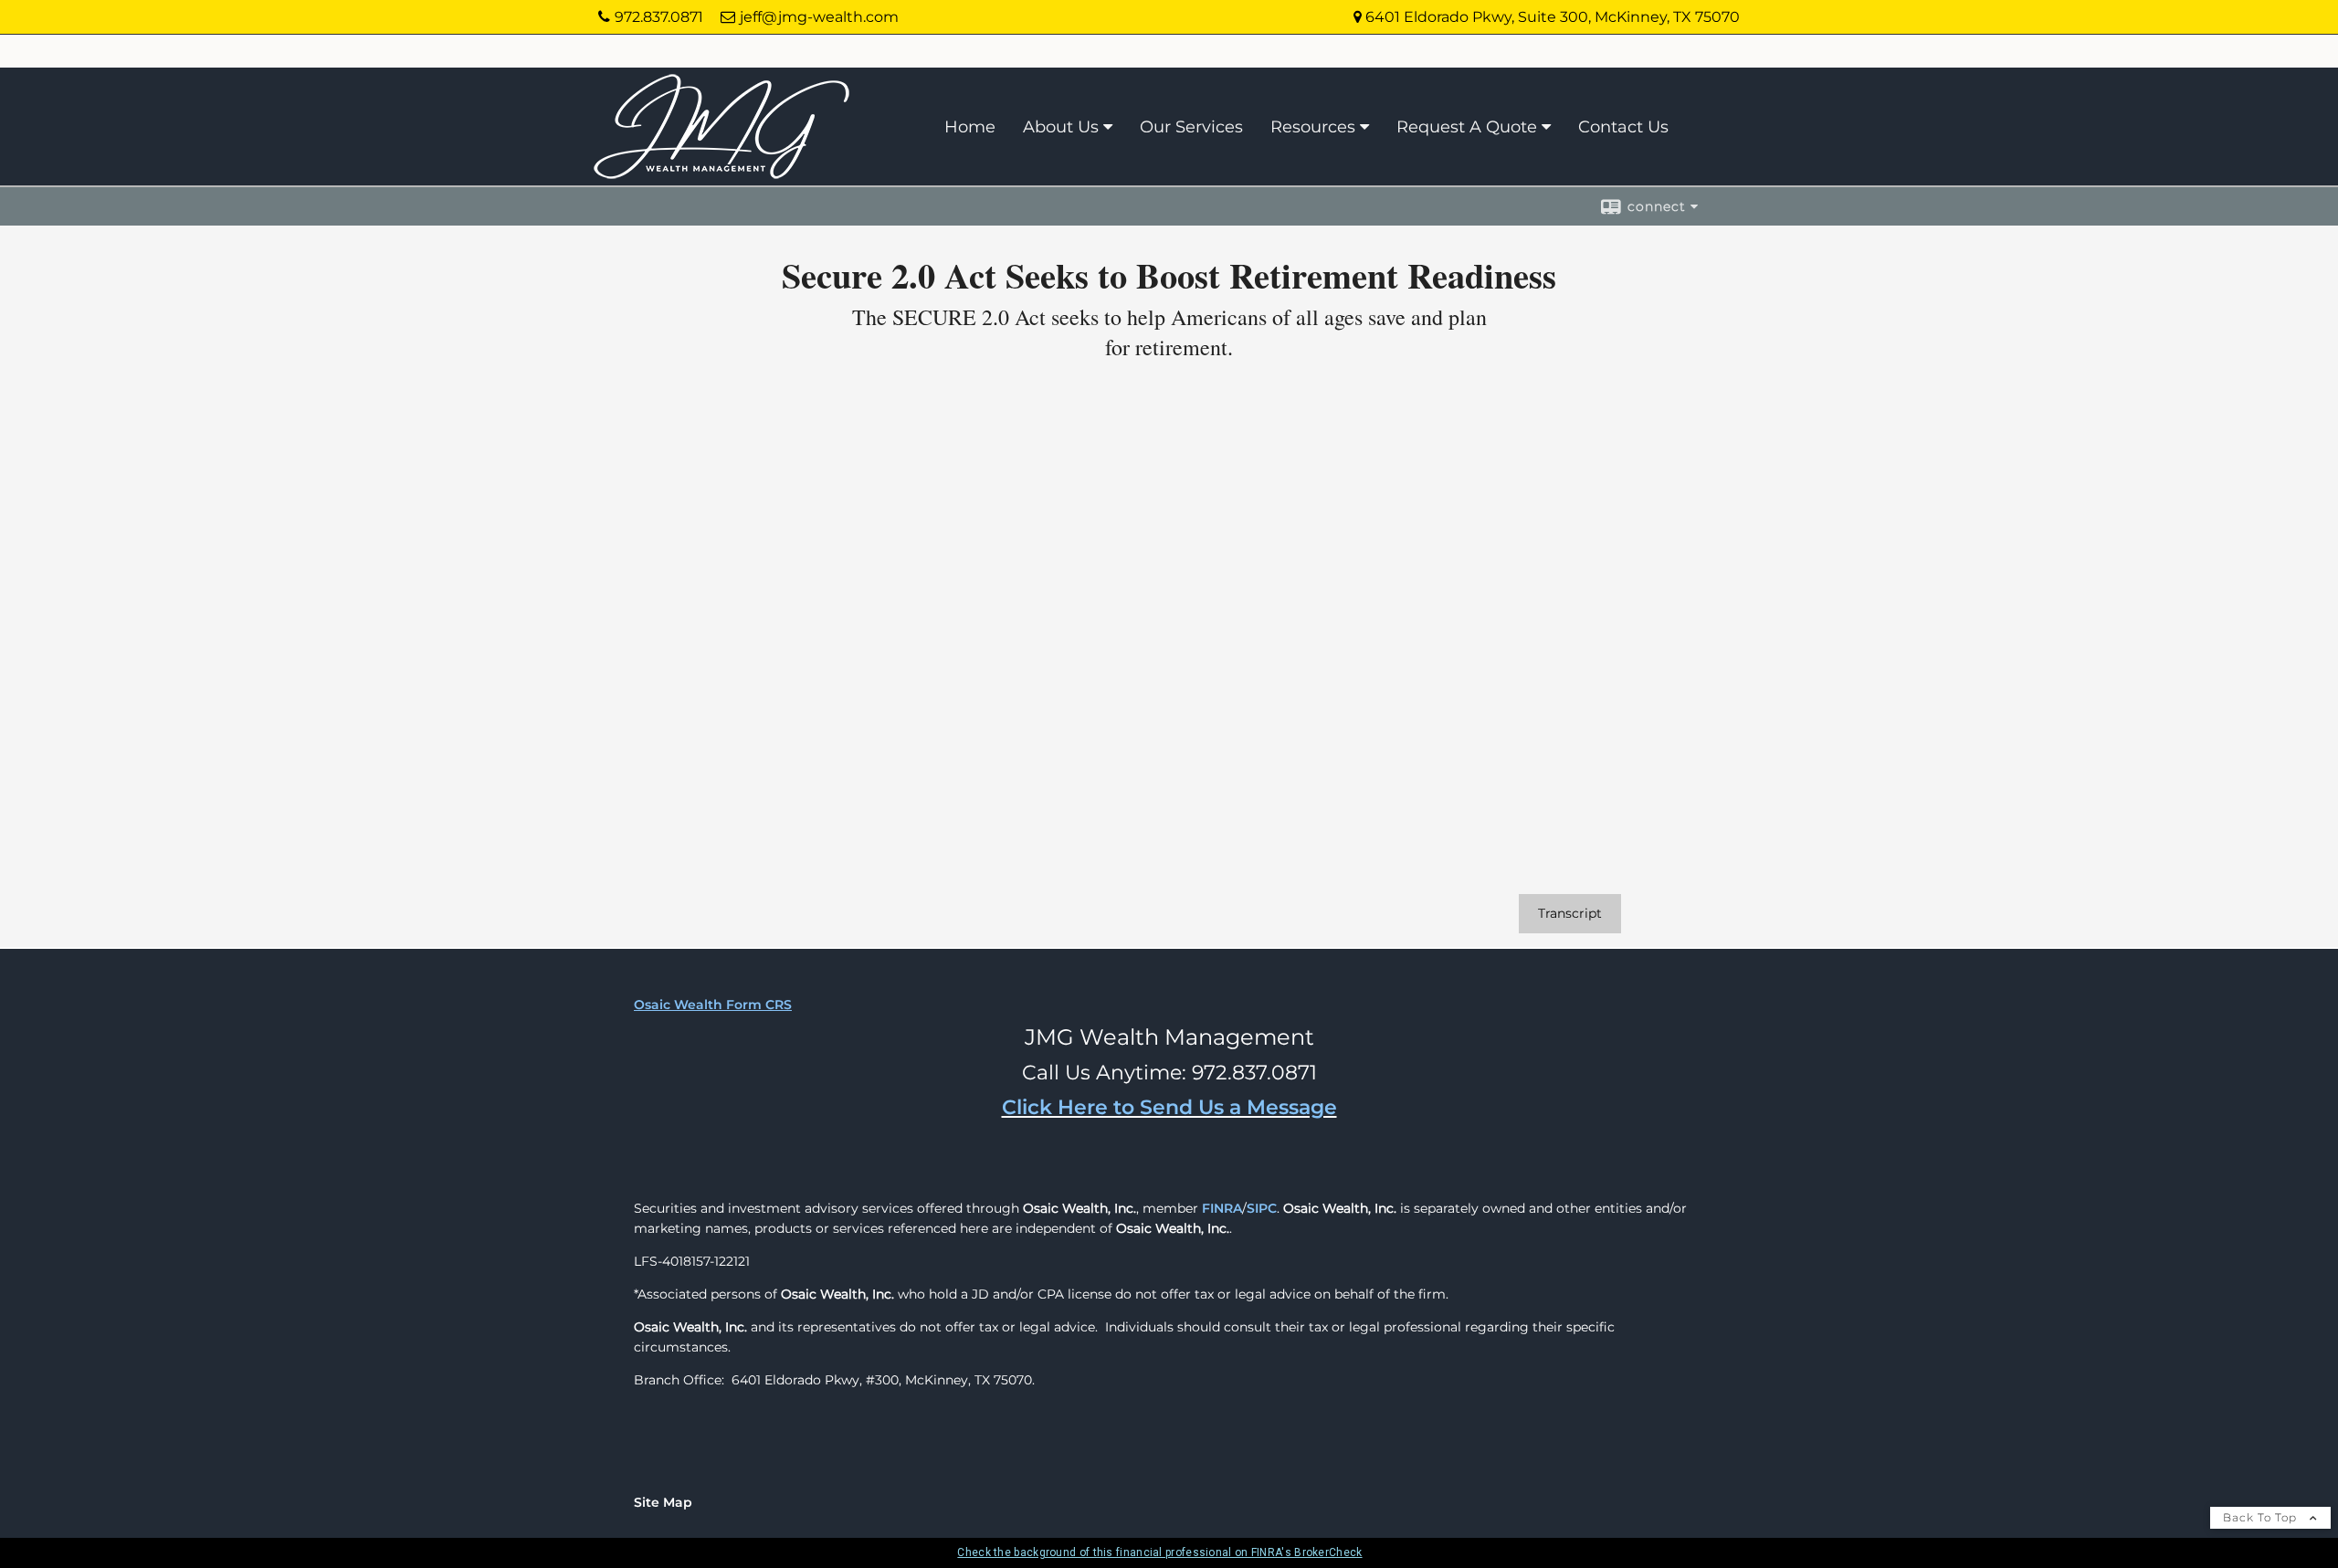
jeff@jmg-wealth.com (819, 17)
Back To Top (2262, 1517)
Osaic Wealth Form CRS (713, 1005)
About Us (1061, 127)
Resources (1313, 127)
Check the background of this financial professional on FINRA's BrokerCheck (1159, 1552)
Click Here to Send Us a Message (1169, 1107)
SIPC (1262, 1208)
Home (970, 127)
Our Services (1191, 127)
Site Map (663, 1502)
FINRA (1222, 1208)
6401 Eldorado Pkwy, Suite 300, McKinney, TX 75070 (1551, 17)
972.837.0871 (659, 17)
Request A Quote (1467, 127)
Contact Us (1623, 127)
